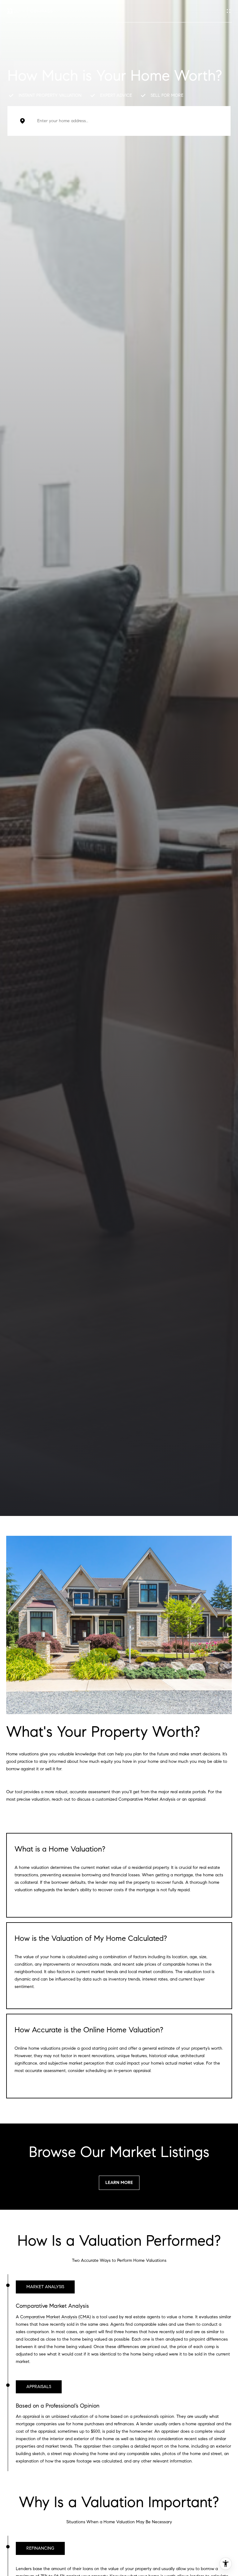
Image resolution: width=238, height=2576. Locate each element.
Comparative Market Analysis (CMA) (55, 2317)
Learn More (119, 2183)
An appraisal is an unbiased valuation (52, 2416)
